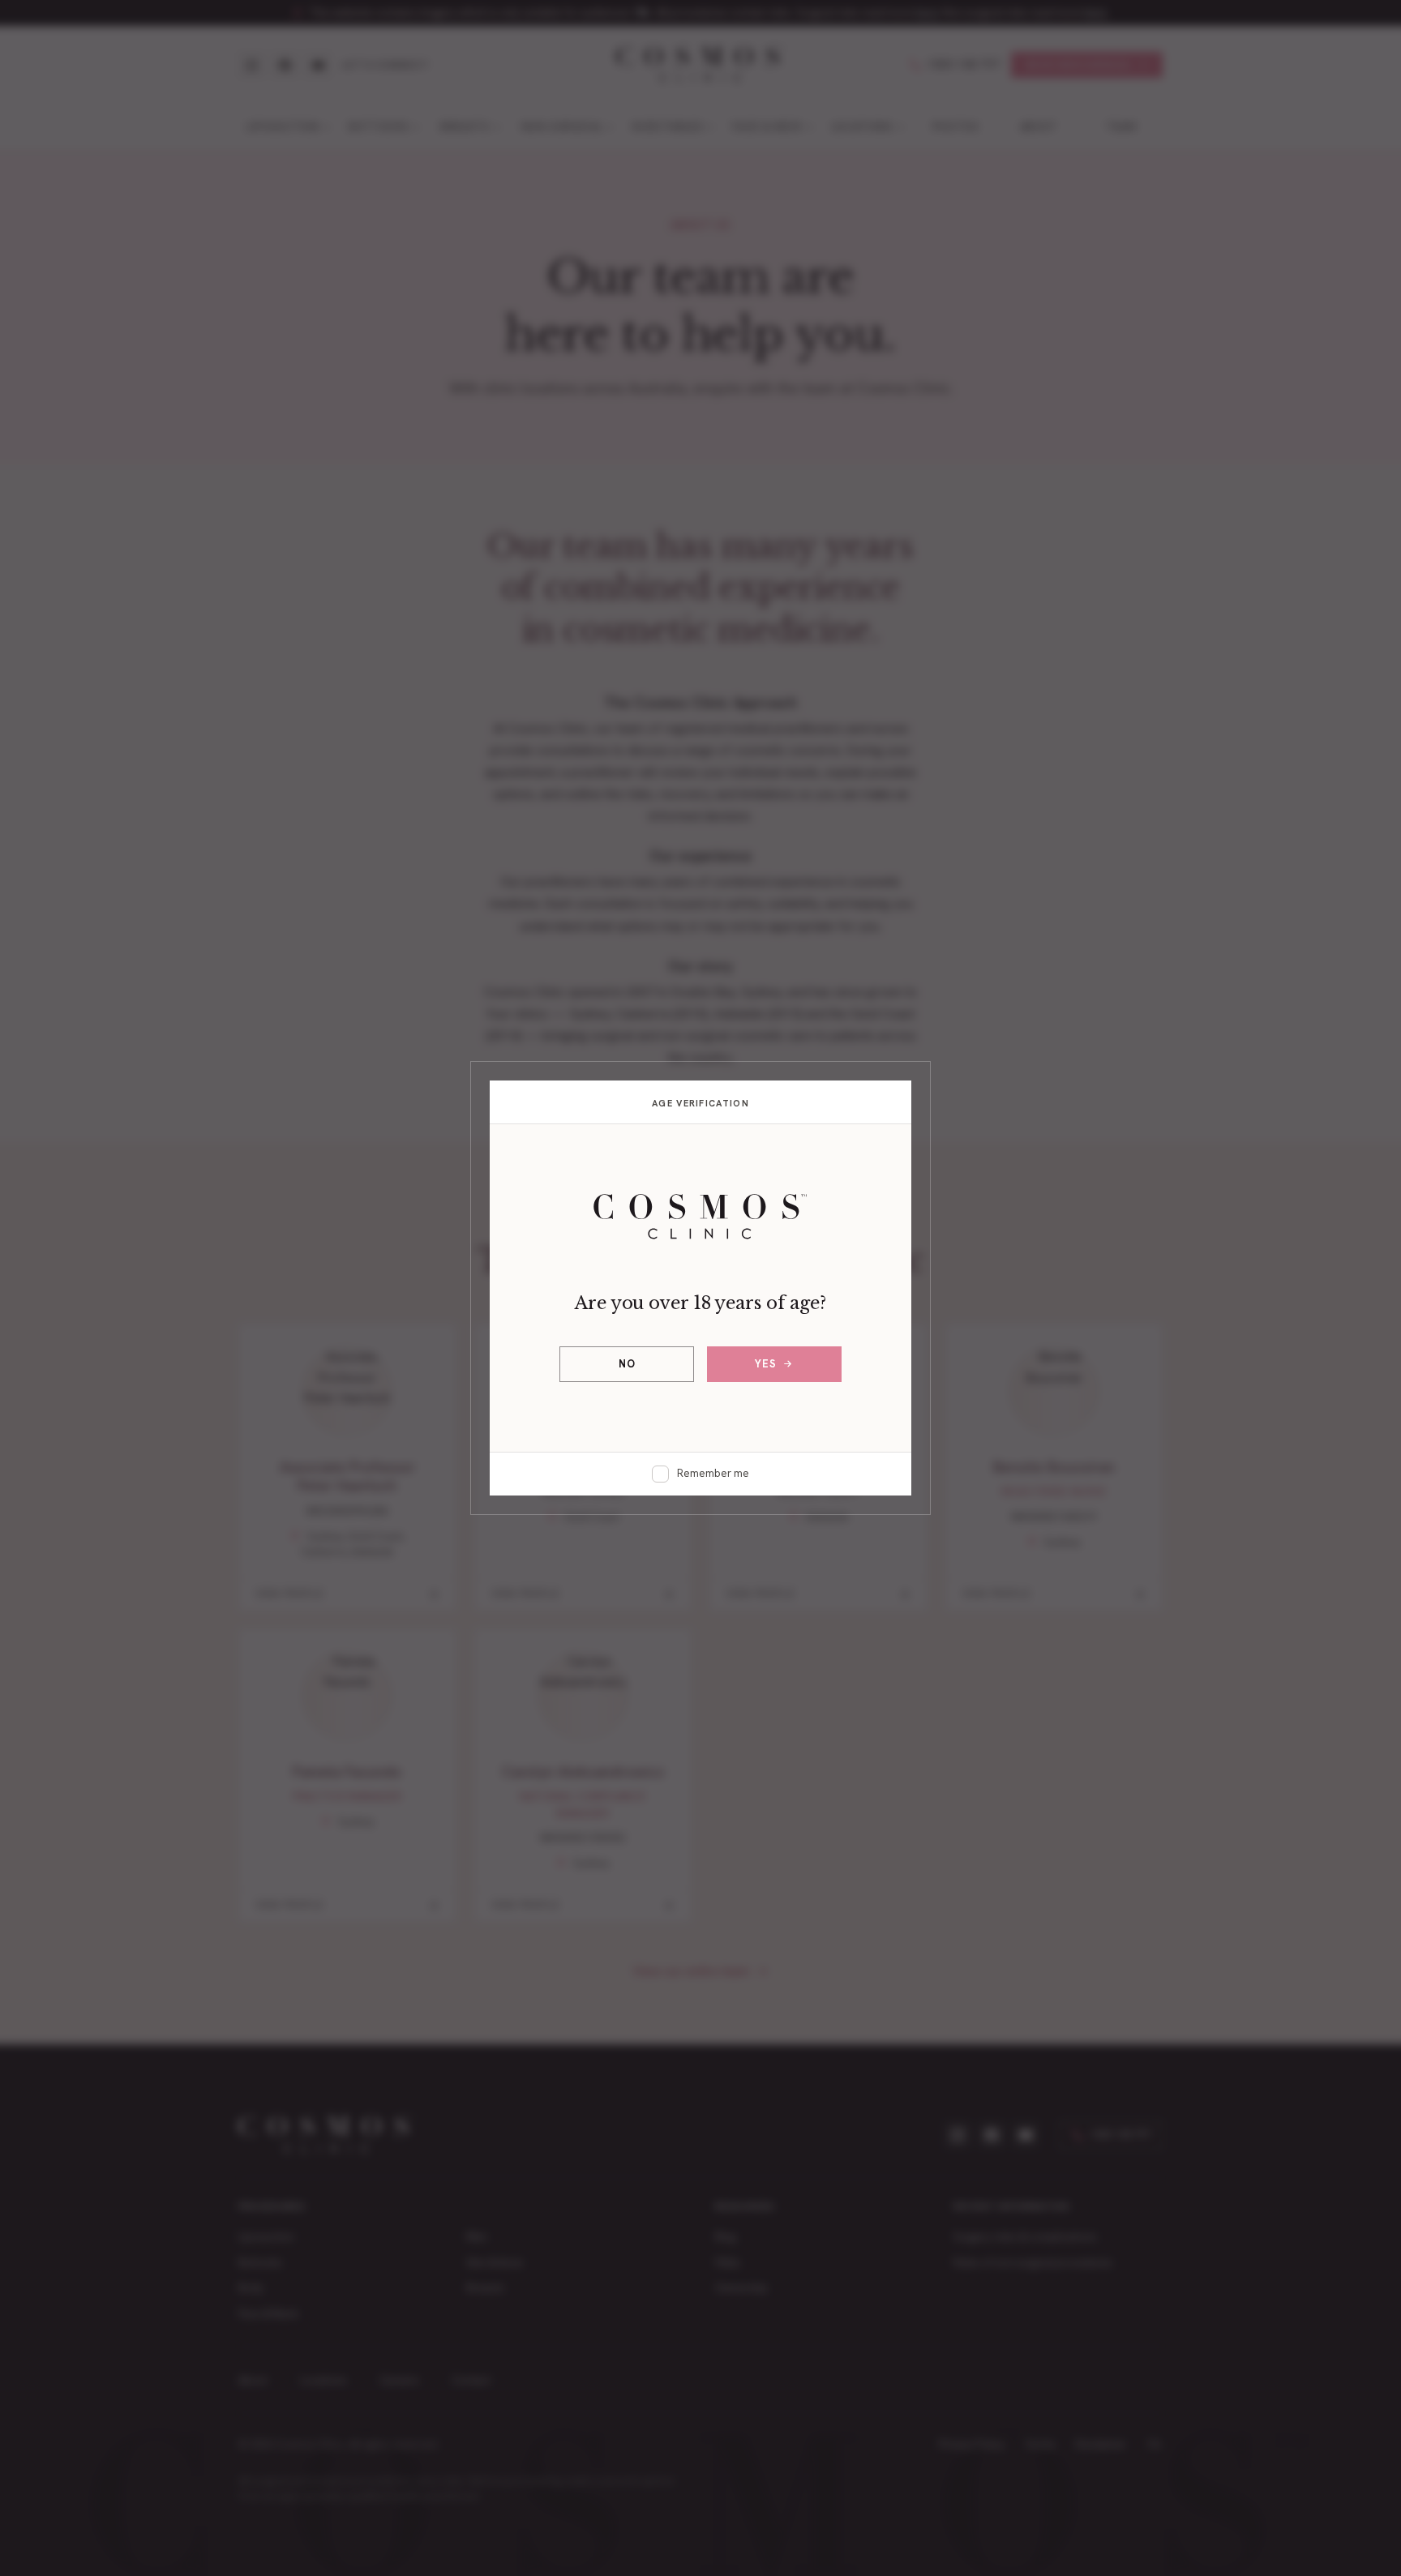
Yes (765, 1364)
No (627, 1364)
